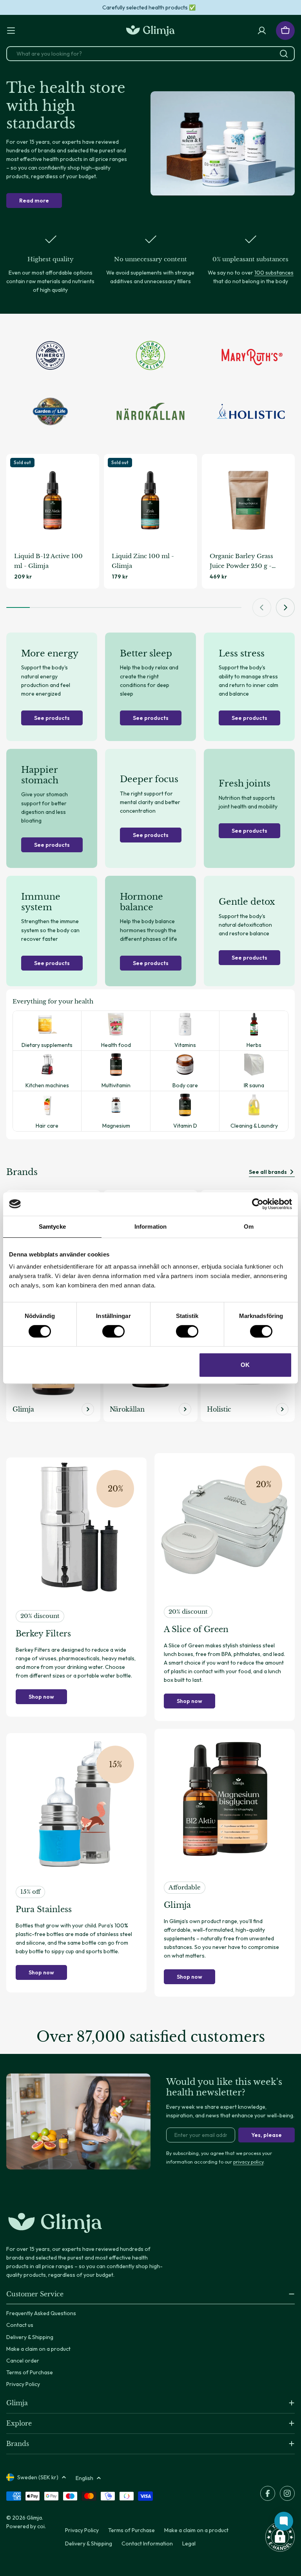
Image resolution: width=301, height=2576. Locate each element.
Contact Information (147, 2543)
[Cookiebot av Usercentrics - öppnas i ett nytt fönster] (258, 1204)
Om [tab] (249, 1227)
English (84, 2478)
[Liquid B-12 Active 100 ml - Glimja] (53, 500)
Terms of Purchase (131, 2530)
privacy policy (248, 2162)
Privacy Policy (82, 2530)
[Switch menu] (11, 31)
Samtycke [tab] (52, 1227)
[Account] (262, 31)
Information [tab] (150, 1227)
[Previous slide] (262, 607)
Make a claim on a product (196, 2530)
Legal (189, 2543)
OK (245, 1365)
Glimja (34, 2518)
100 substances (274, 273)
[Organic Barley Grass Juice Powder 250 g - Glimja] (248, 500)
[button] (280, 2537)
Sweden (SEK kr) (38, 2477)
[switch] (113, 1331)
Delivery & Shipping (89, 2543)
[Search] (284, 54)
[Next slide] (285, 607)
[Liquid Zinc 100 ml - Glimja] (150, 500)
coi (41, 2526)
